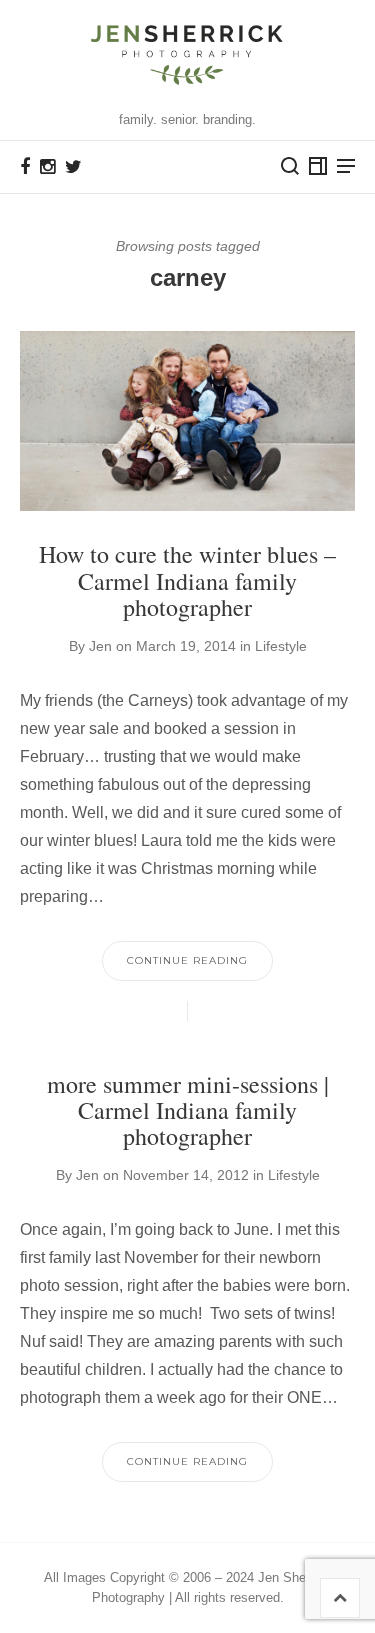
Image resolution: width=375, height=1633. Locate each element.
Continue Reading (187, 960)
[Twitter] (73, 167)
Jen (100, 646)
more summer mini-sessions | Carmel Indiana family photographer (188, 1110)
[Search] (290, 166)
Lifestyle (281, 646)
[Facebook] (25, 167)
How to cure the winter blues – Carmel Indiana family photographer (187, 580)
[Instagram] (47, 167)
